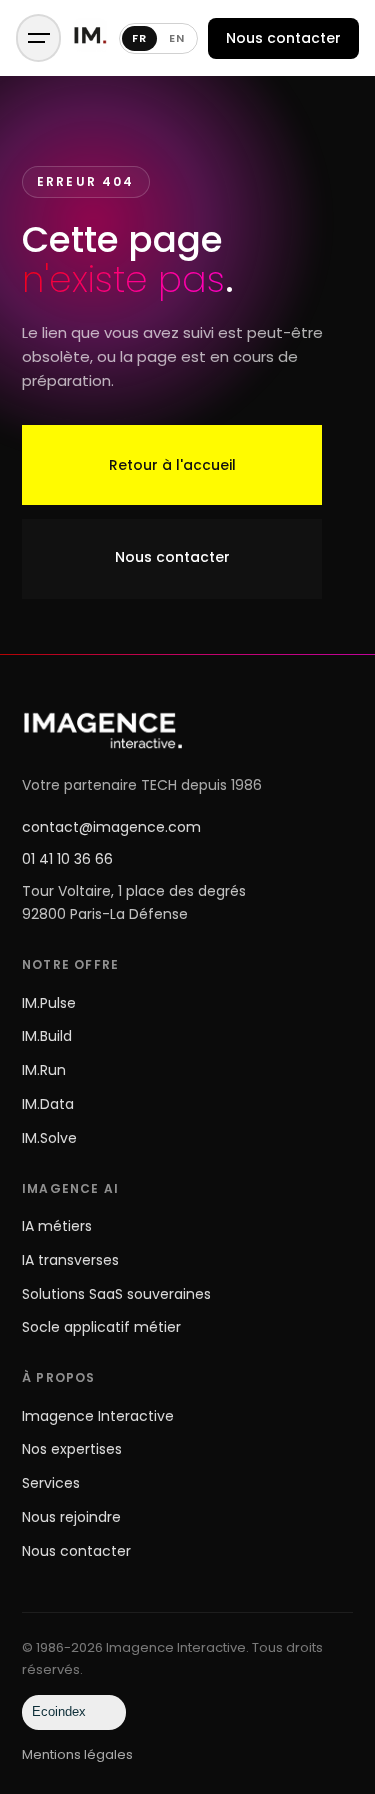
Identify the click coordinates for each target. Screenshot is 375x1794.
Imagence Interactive (98, 1416)
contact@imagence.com (111, 827)
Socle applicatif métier (101, 1327)
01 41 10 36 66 (67, 859)
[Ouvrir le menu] (38, 38)
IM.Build (47, 1036)
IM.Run (44, 1070)
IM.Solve (49, 1138)
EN (177, 38)
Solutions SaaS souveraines (116, 1294)
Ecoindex (59, 1711)
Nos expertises (72, 1449)
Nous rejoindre (71, 1517)
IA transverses (70, 1260)
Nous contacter (283, 38)
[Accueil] (90, 38)
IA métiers (57, 1226)
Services (51, 1483)
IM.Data (48, 1104)
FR (139, 38)
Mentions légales (77, 1754)
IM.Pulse (49, 1003)
